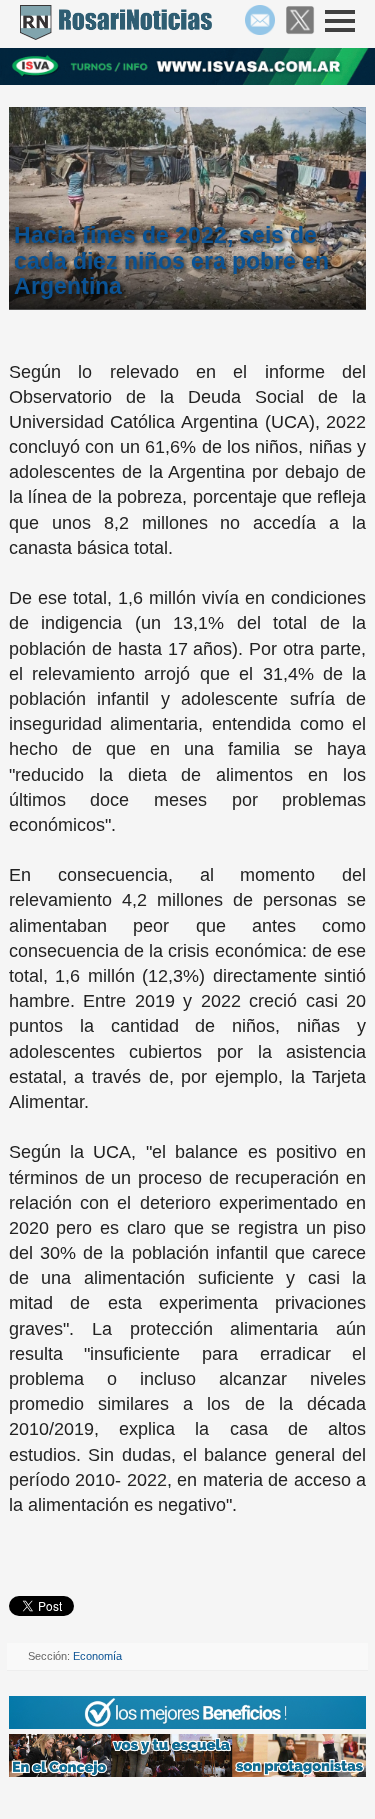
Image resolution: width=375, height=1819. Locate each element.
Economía (97, 1656)
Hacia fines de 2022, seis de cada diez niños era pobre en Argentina (171, 260)
